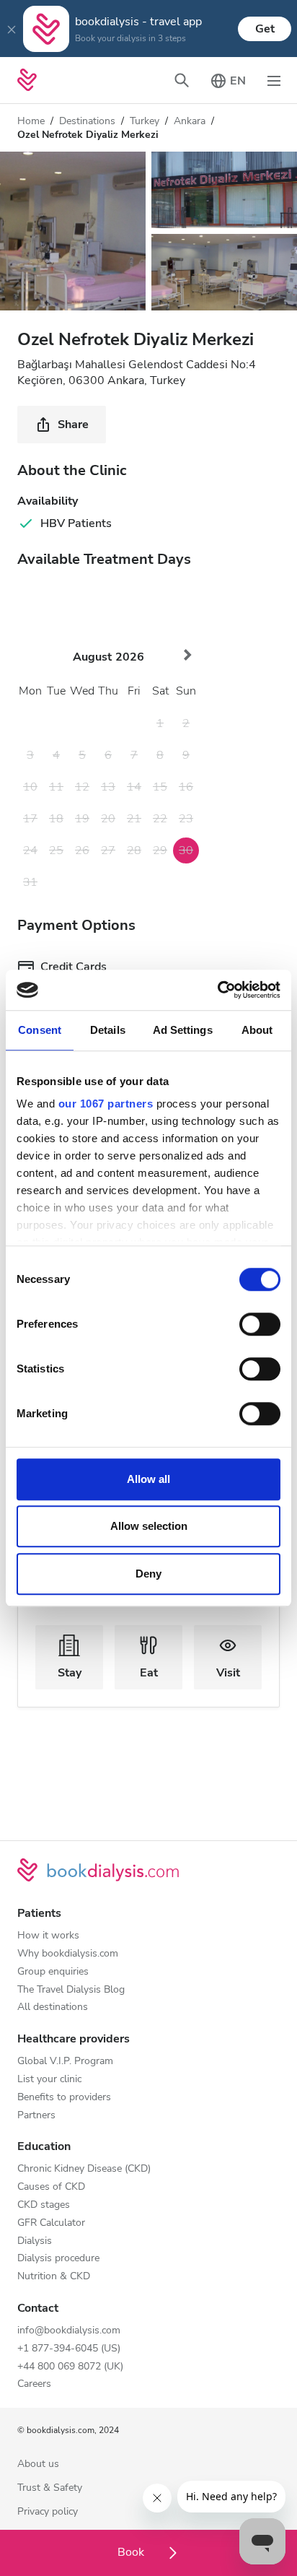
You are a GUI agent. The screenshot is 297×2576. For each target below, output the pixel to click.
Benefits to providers (64, 2098)
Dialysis (35, 2241)
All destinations (53, 2007)
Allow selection (149, 1526)
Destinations (87, 121)
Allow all (148, 1479)
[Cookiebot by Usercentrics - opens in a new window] (217, 990)
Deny (148, 1574)
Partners (36, 2116)
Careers (34, 2384)
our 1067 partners (106, 1104)
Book (132, 2552)
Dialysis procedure (58, 2259)
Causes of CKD (51, 2187)
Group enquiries (53, 1972)
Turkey (145, 121)
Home (31, 121)
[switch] (260, 1324)
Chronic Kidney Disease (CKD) (84, 2169)
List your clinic (49, 2080)
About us (38, 2464)
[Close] (12, 29)
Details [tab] (108, 1030)
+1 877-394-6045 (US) (69, 2349)
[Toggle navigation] (274, 80)
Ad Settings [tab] (183, 1030)
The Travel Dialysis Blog (71, 1990)
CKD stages (44, 2205)
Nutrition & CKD (54, 2277)
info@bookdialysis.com (69, 2331)
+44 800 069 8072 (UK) (70, 2367)
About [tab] (257, 1030)
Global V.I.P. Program (65, 2062)
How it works (48, 1936)
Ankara (190, 121)
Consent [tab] (40, 1030)
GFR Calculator (51, 2223)
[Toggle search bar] (182, 80)
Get (265, 29)
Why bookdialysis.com (68, 1954)
